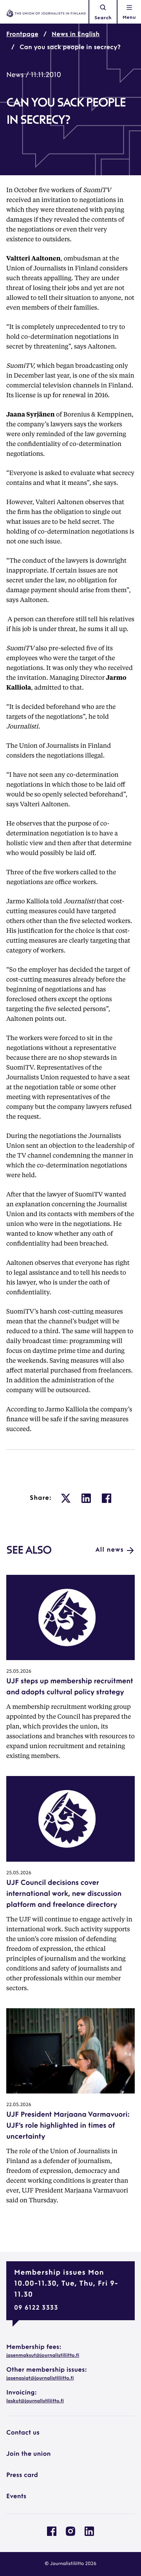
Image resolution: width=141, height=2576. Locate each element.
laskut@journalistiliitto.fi (35, 2401)
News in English (76, 35)
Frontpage (22, 35)
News (15, 75)
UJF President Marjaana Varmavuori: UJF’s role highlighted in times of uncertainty (68, 2126)
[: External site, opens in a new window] (66, 1498)
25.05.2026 (19, 1671)
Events (16, 2497)
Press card (22, 2475)
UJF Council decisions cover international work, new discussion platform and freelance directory (64, 1894)
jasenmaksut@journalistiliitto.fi (43, 2356)
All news (110, 1550)
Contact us (23, 2433)
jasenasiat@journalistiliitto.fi (40, 2378)
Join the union (29, 2454)
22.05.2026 (19, 2105)
